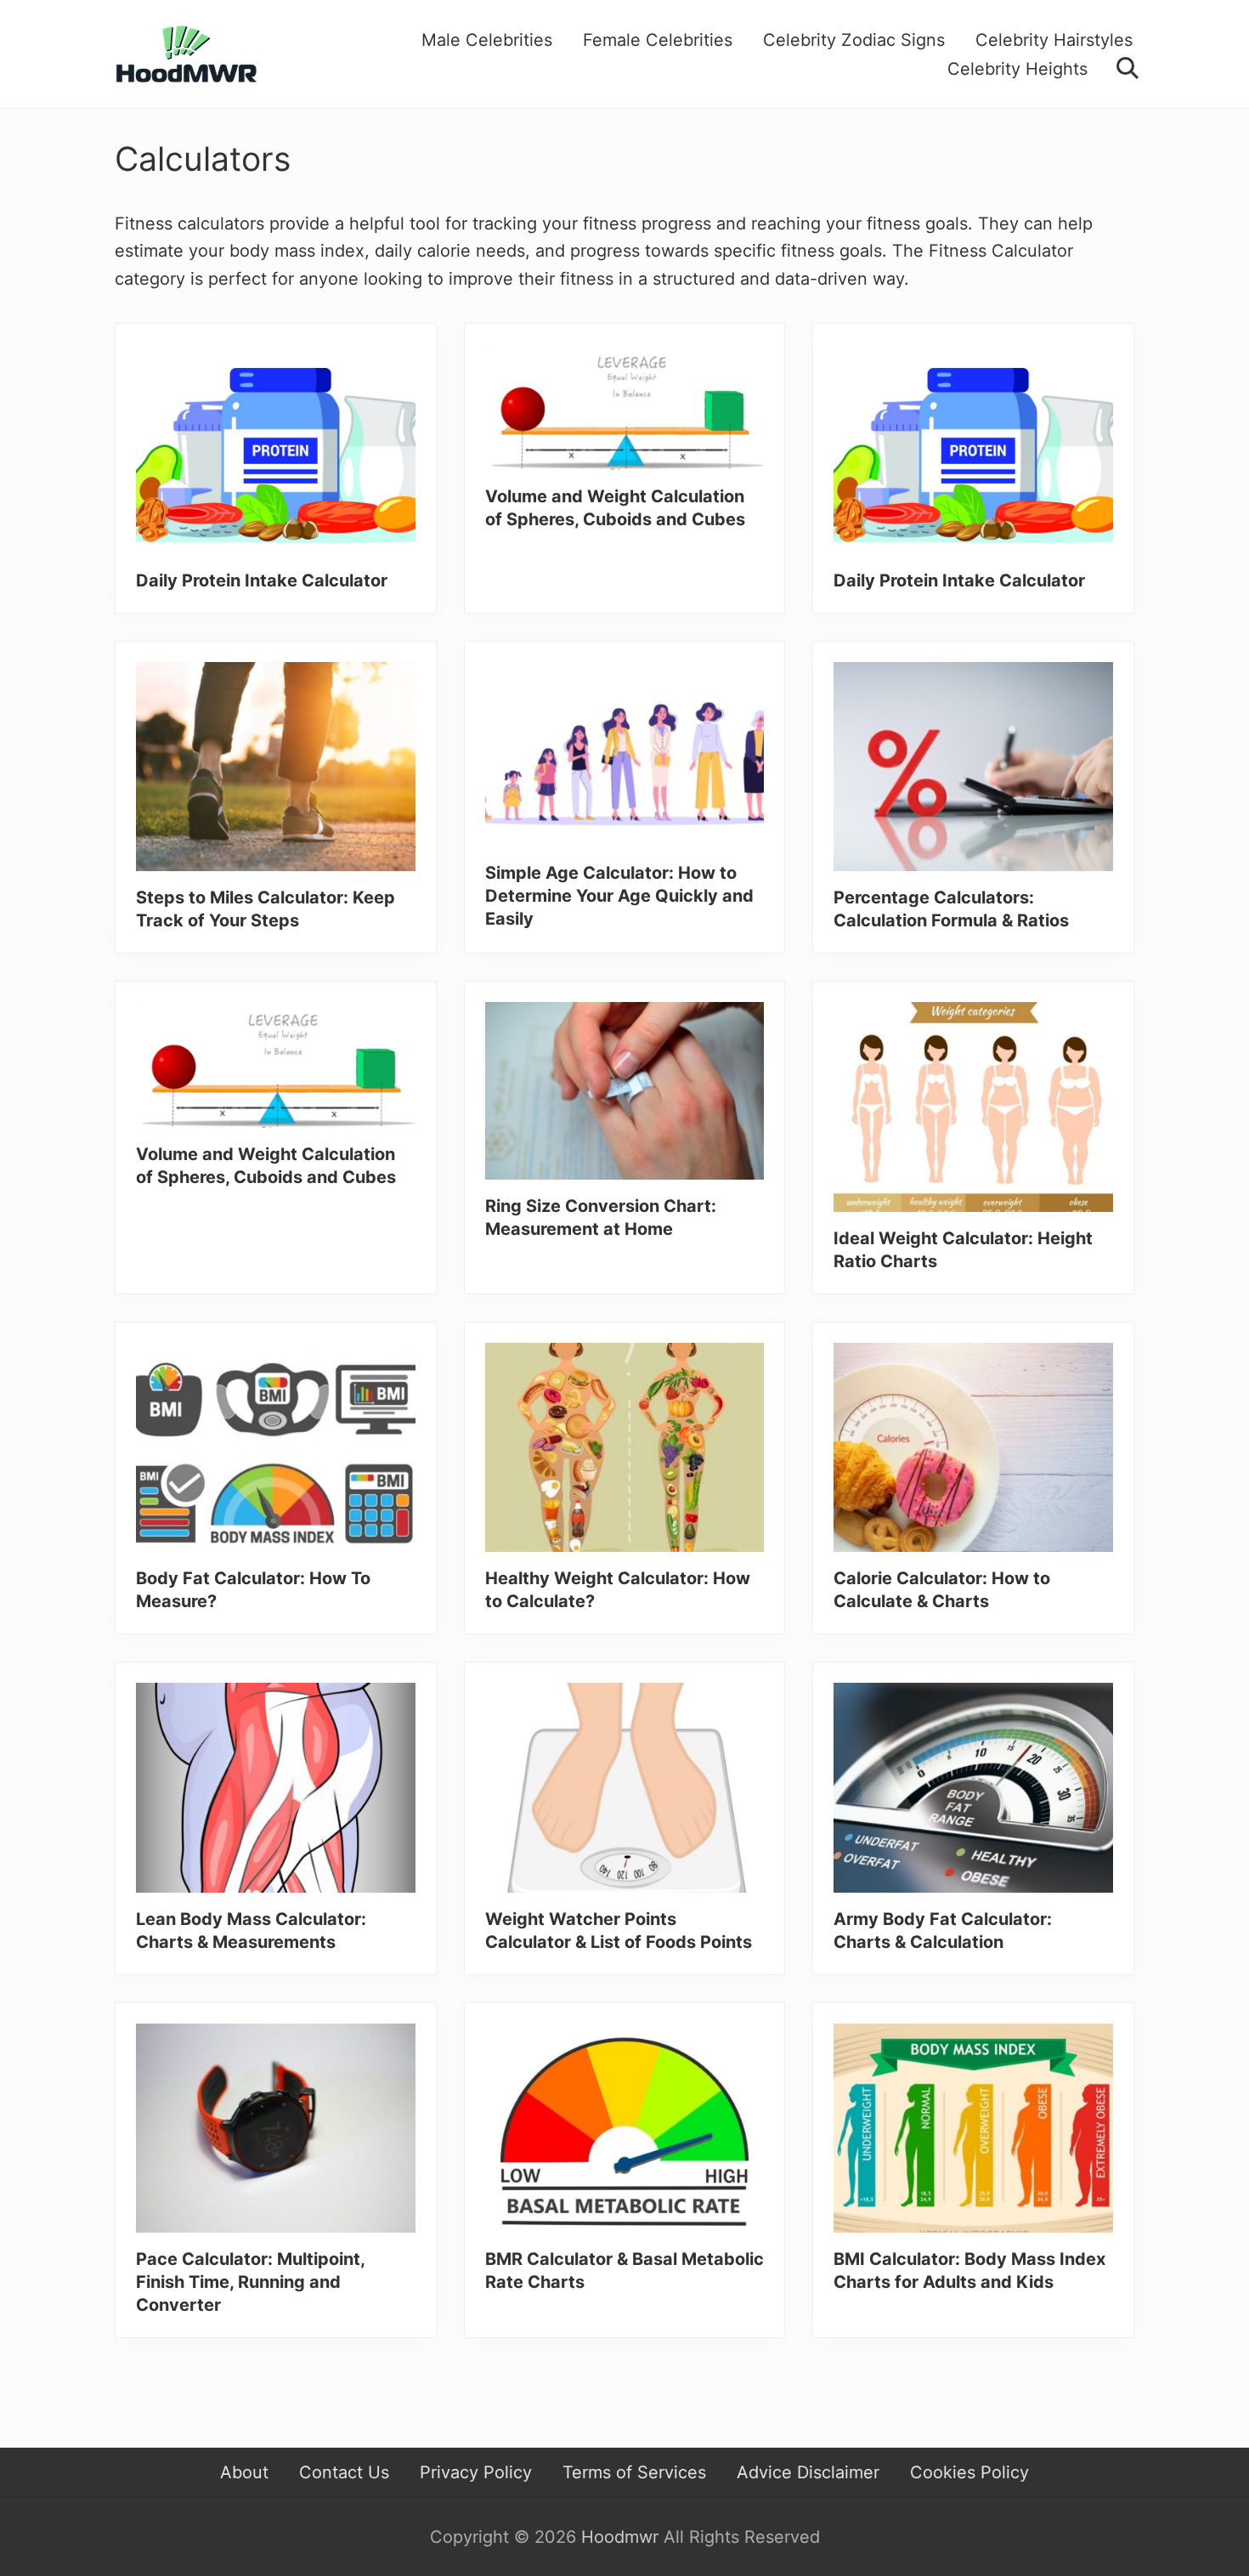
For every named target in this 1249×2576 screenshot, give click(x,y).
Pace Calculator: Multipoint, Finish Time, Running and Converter (250, 2282)
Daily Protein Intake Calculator (262, 580)
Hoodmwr (620, 2537)
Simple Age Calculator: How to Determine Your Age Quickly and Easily (619, 896)
